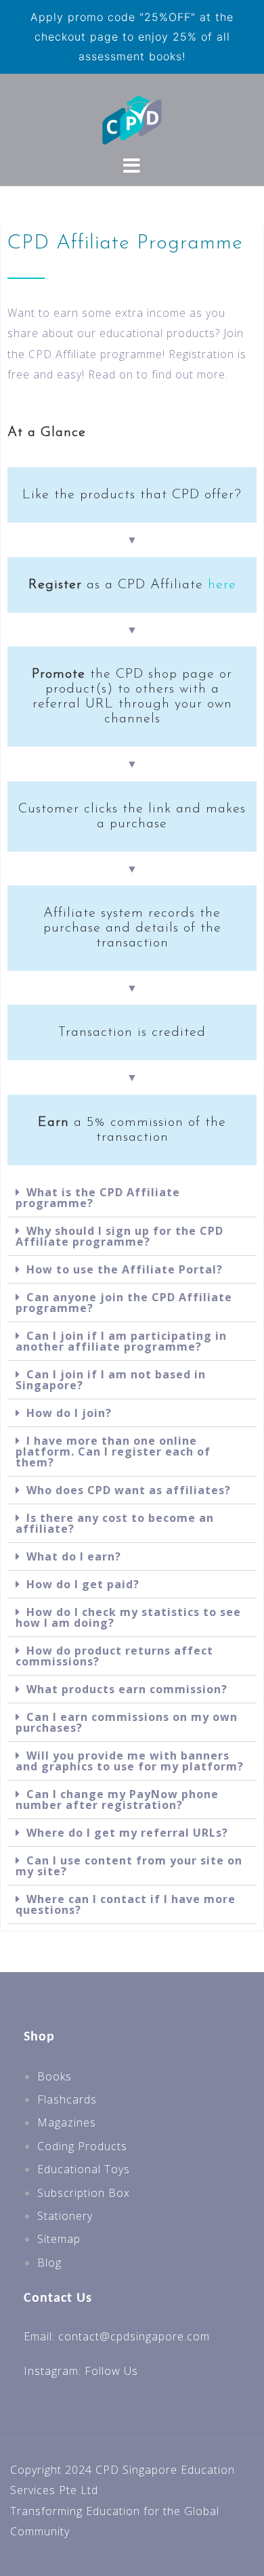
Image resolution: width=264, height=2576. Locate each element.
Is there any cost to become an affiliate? (115, 1523)
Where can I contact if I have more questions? (126, 1904)
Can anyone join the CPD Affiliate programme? (124, 1303)
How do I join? (69, 1413)
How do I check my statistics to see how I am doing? (128, 1617)
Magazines (67, 2122)
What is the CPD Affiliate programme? (98, 1198)
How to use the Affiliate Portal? (125, 1269)
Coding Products (82, 2146)
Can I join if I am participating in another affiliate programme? (121, 1341)
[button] (132, 1198)
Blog (49, 2263)
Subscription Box (84, 2193)
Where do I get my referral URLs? (127, 1833)
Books (54, 2076)
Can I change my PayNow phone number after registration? (117, 1799)
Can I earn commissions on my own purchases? (127, 1722)
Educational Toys (84, 2169)
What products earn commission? (127, 1689)
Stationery (65, 2216)
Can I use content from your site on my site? (129, 1866)
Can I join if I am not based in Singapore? (111, 1380)
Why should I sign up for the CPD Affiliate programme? (119, 1236)
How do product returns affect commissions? (114, 1656)
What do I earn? (74, 1556)
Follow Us (111, 2371)
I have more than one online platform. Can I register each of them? (113, 1451)
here (222, 585)
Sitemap (59, 2239)
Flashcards (67, 2099)
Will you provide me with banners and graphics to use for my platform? (130, 1761)
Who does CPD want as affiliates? (129, 1490)
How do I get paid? (83, 1584)
